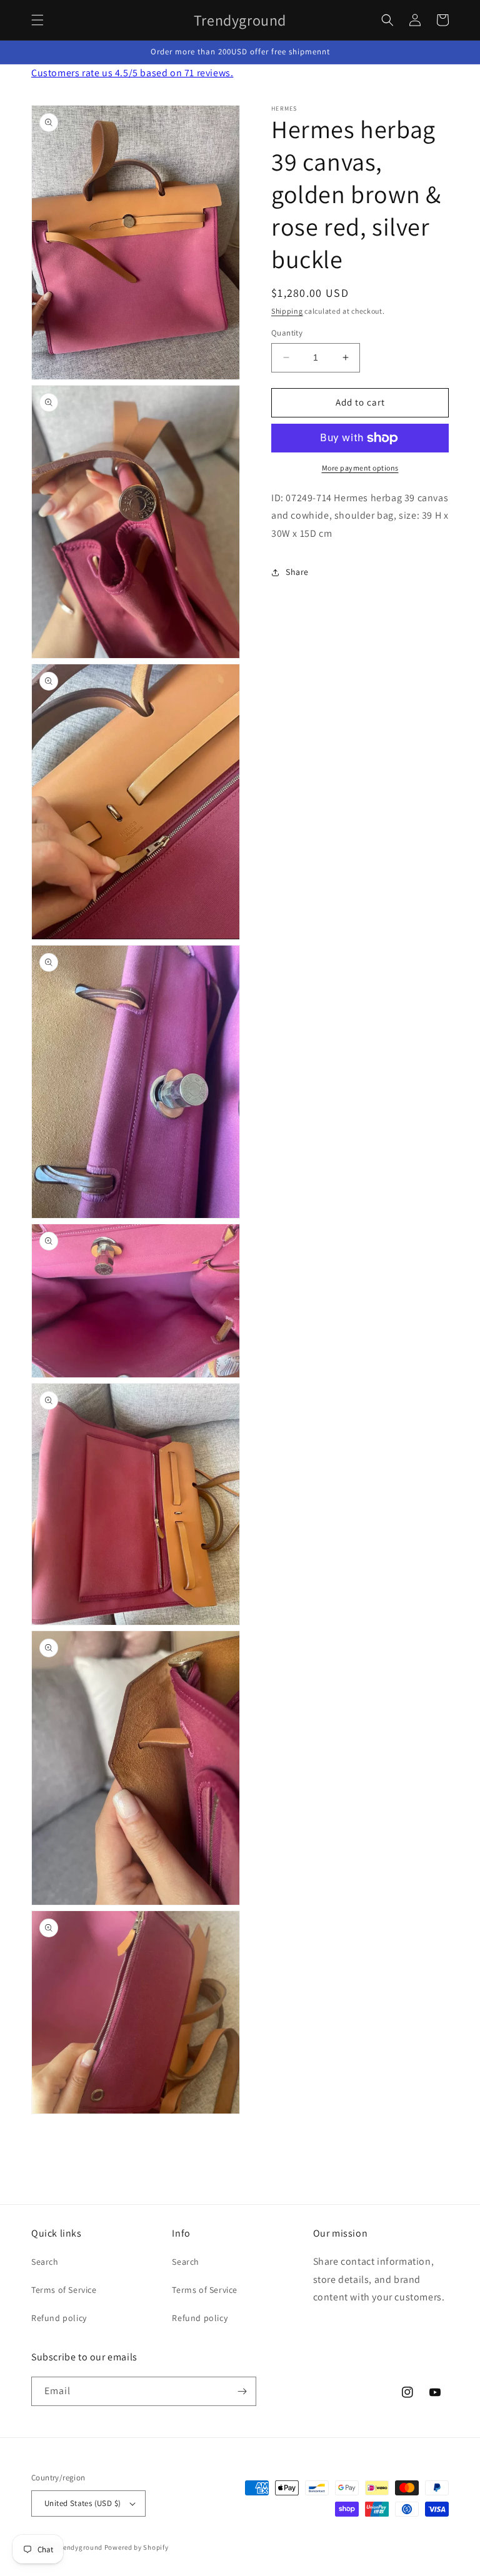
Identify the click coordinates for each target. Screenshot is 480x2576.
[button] (37, 20)
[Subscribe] (242, 2391)
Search (45, 2262)
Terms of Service (64, 2290)
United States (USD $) (82, 2503)
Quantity (287, 333)
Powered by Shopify (137, 2547)
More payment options (360, 468)
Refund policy (59, 2318)
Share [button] (297, 572)
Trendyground (80, 2547)
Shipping (287, 311)
